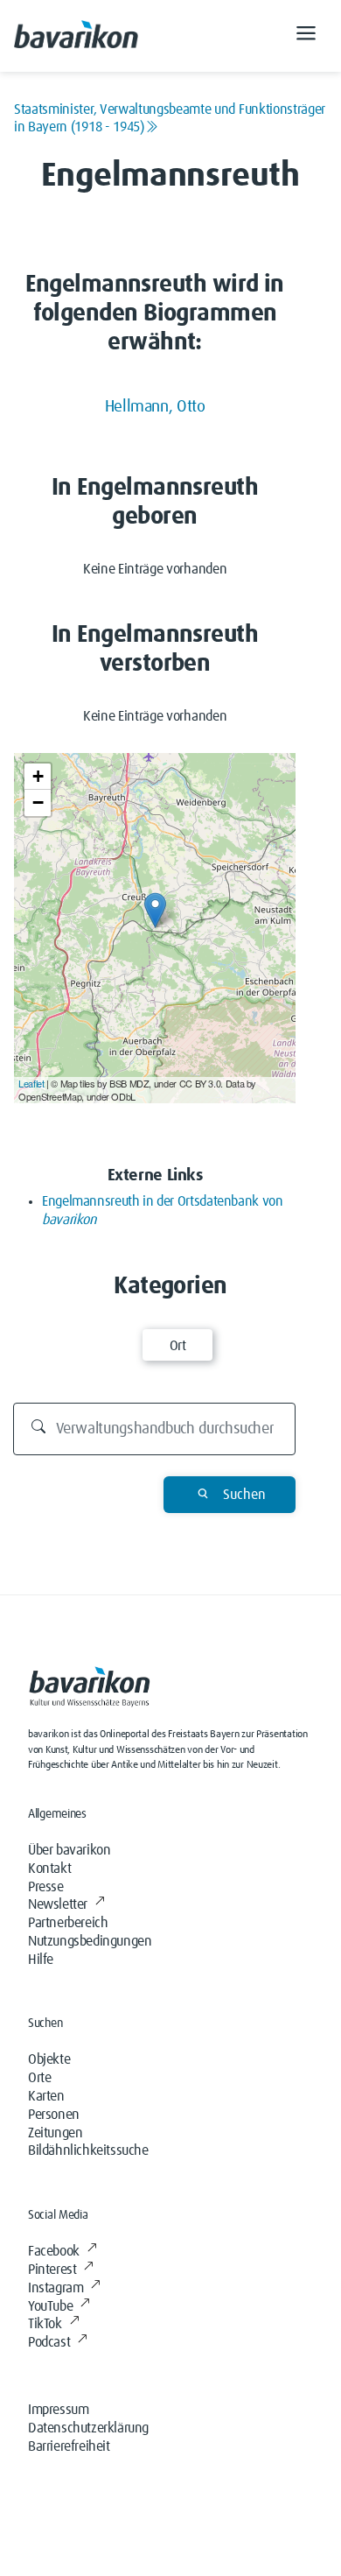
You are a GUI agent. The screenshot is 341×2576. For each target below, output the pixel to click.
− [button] (38, 802)
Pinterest (52, 2270)
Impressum (58, 2410)
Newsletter (58, 1904)
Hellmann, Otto (155, 407)
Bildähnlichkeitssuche (88, 2150)
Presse (46, 1887)
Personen (54, 2115)
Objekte (49, 2059)
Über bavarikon (69, 1850)
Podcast (49, 2342)
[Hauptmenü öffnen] (306, 36)
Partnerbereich (68, 1923)
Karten (46, 2096)
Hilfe (41, 1960)
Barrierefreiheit (69, 2446)
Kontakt (49, 1869)
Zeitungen (55, 2133)
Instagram (56, 2288)
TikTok (45, 2324)
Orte (39, 2078)
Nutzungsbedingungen (90, 1941)
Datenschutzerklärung (88, 2428)
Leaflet (31, 1083)
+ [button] (38, 776)
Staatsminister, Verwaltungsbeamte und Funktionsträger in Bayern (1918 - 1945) (170, 118)
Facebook (54, 2251)
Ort (178, 1346)
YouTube (50, 2306)
